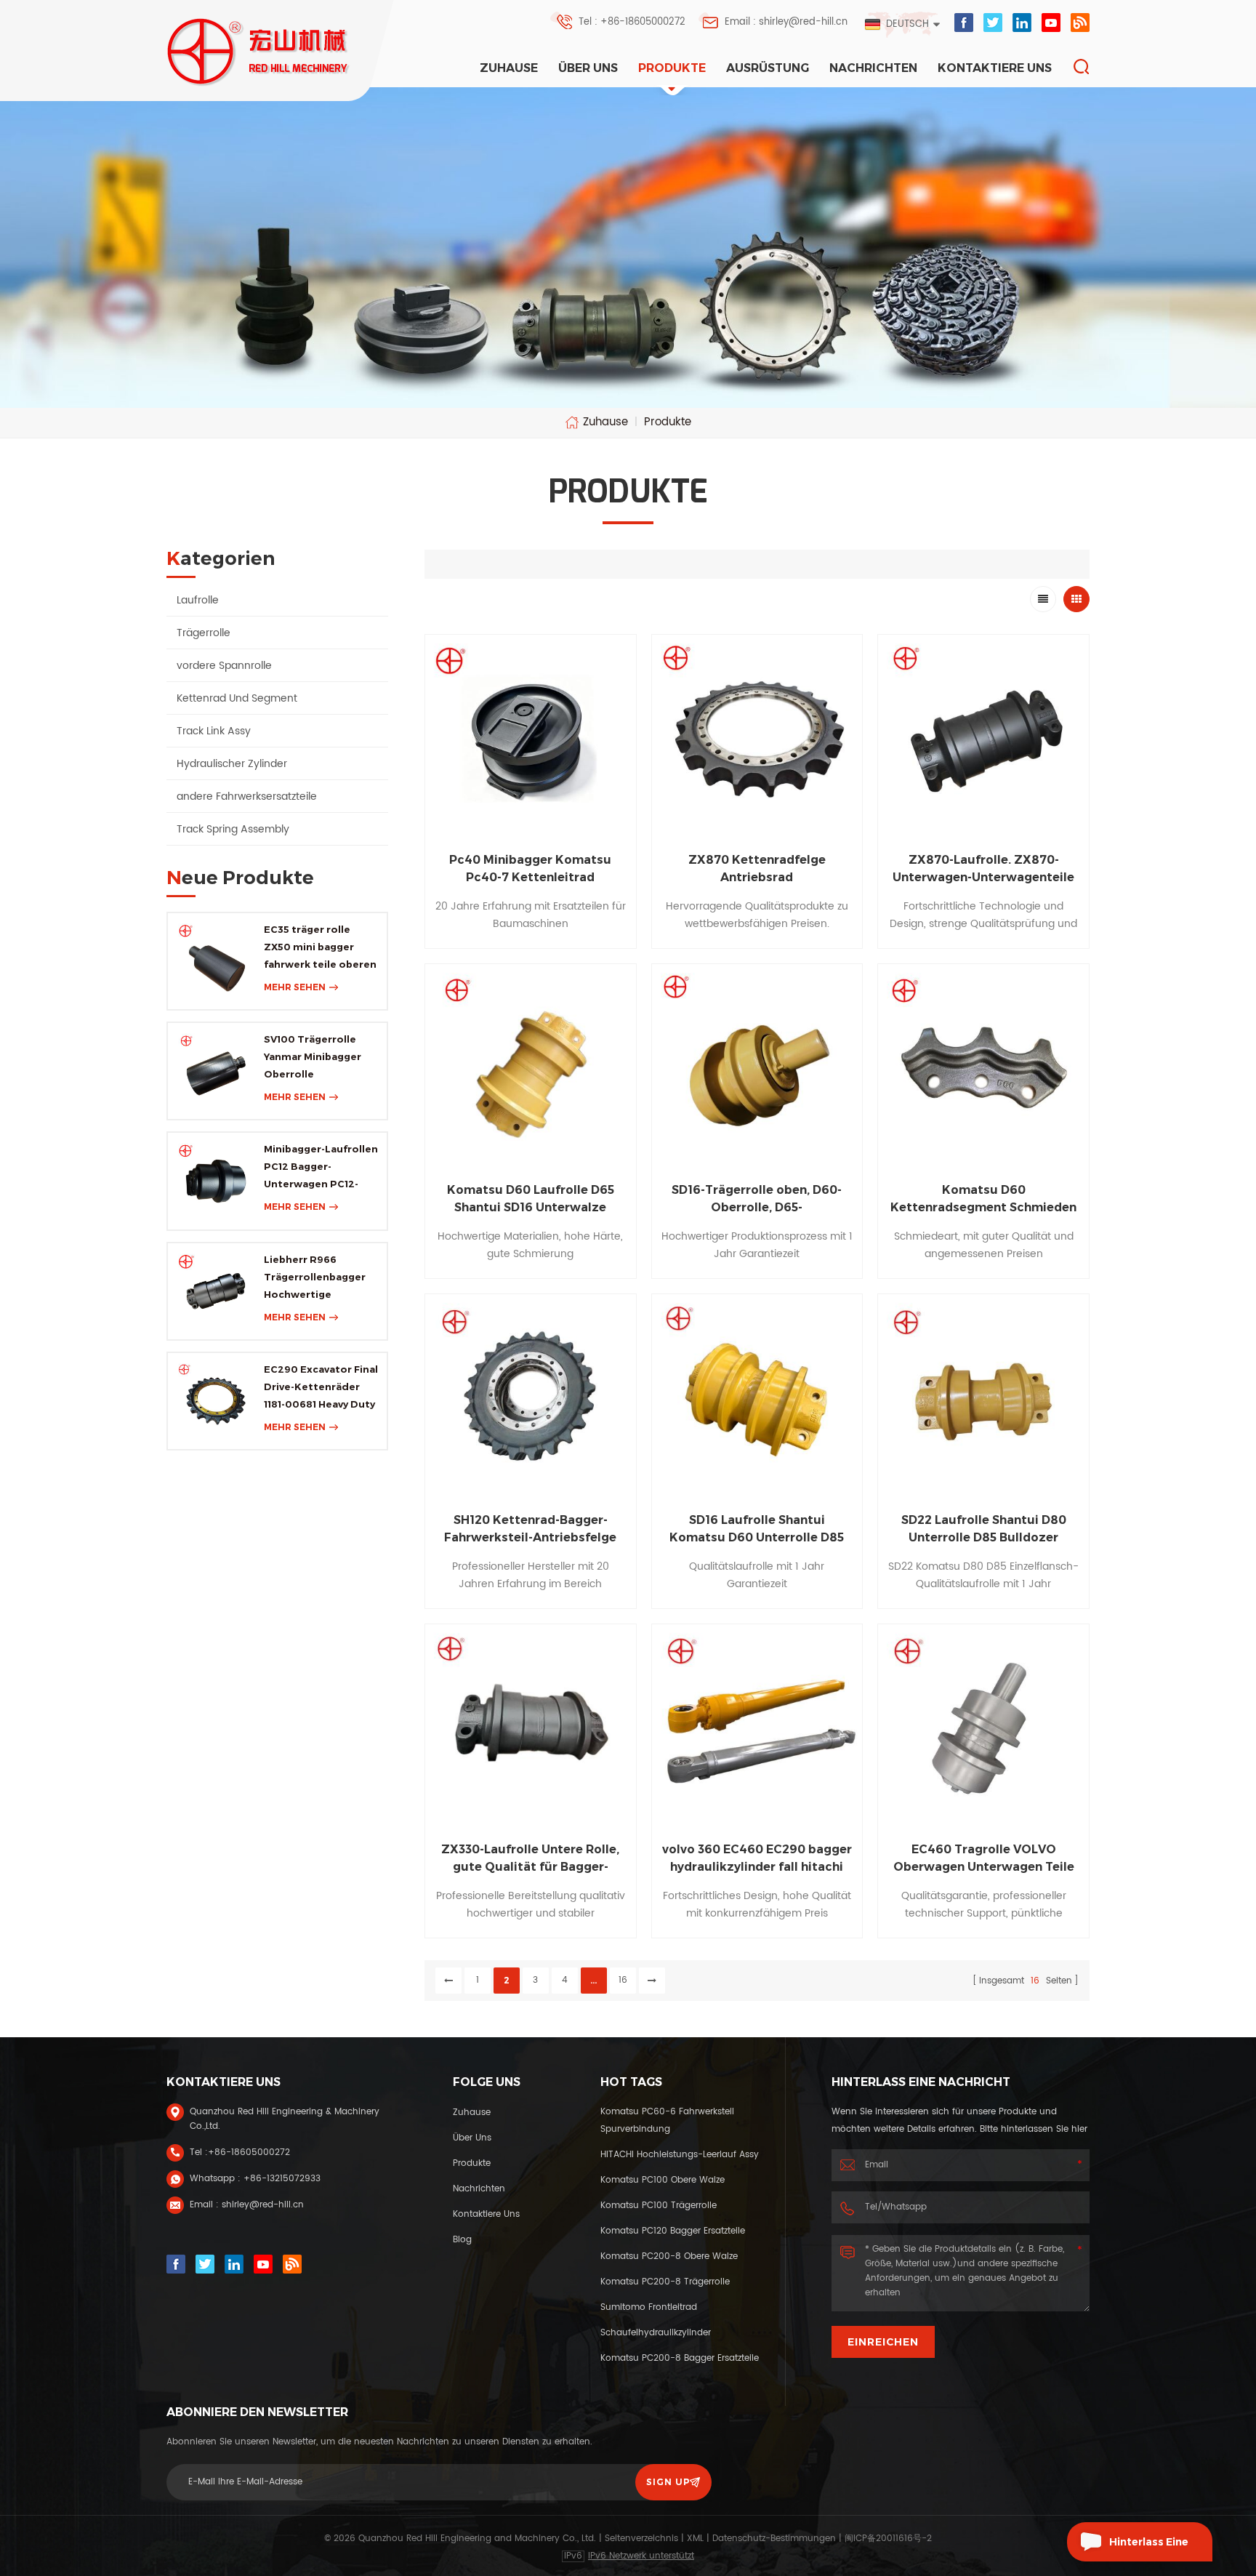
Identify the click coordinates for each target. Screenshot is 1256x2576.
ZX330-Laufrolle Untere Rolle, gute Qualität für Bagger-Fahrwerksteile (530, 1859)
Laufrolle (198, 600)
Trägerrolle (204, 633)
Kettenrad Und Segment (237, 698)
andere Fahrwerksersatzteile (247, 797)
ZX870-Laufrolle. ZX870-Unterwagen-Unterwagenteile (983, 868)
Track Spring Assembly (233, 829)
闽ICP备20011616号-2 (888, 2539)
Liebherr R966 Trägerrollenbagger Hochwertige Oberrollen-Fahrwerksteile (315, 1278)
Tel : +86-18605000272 (632, 22)
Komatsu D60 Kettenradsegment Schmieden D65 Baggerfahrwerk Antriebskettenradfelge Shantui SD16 (984, 1200)
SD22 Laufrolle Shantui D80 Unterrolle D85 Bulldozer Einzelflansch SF (984, 1530)
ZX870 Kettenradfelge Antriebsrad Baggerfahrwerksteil (757, 870)
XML (695, 2539)
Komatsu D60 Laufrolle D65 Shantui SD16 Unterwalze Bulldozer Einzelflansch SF (531, 1200)
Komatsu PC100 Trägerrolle (659, 2206)
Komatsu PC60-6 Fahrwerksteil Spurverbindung (667, 2120)
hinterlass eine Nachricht (1149, 2548)
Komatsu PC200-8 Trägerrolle (665, 2282)
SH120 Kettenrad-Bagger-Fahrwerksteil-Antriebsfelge (530, 1529)
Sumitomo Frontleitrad (649, 2307)
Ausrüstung (768, 68)
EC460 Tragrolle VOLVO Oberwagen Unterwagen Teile (984, 1858)
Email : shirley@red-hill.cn (786, 22)
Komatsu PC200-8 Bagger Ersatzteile (680, 2358)
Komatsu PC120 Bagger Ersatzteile (673, 2231)
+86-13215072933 (282, 2179)
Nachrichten (873, 68)
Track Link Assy (214, 731)
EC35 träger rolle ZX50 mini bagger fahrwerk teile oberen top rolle (320, 948)
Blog (462, 2240)
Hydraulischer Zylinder (232, 764)
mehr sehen (295, 987)
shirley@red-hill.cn (263, 2205)
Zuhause (509, 68)
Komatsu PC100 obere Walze (663, 2180)
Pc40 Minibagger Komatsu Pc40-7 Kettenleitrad (530, 868)
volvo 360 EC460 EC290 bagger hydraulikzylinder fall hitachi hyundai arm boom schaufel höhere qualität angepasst (757, 1859)
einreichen (883, 2342)
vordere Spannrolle (224, 666)
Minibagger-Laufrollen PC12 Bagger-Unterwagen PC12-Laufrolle (321, 1168)
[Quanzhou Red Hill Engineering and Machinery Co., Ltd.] (259, 52)
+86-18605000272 (249, 2152)
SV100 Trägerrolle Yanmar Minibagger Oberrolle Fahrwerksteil (313, 1058)
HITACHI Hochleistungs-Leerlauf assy (680, 2155)
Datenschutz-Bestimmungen (774, 2539)
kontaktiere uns (995, 68)
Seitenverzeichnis (641, 2539)
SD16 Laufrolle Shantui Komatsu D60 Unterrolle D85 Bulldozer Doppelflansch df (757, 1530)
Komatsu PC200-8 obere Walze (669, 2256)
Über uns (588, 68)
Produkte (672, 68)
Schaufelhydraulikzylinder (656, 2333)
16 (623, 1980)
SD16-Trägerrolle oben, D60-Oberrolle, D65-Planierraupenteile (757, 1200)
